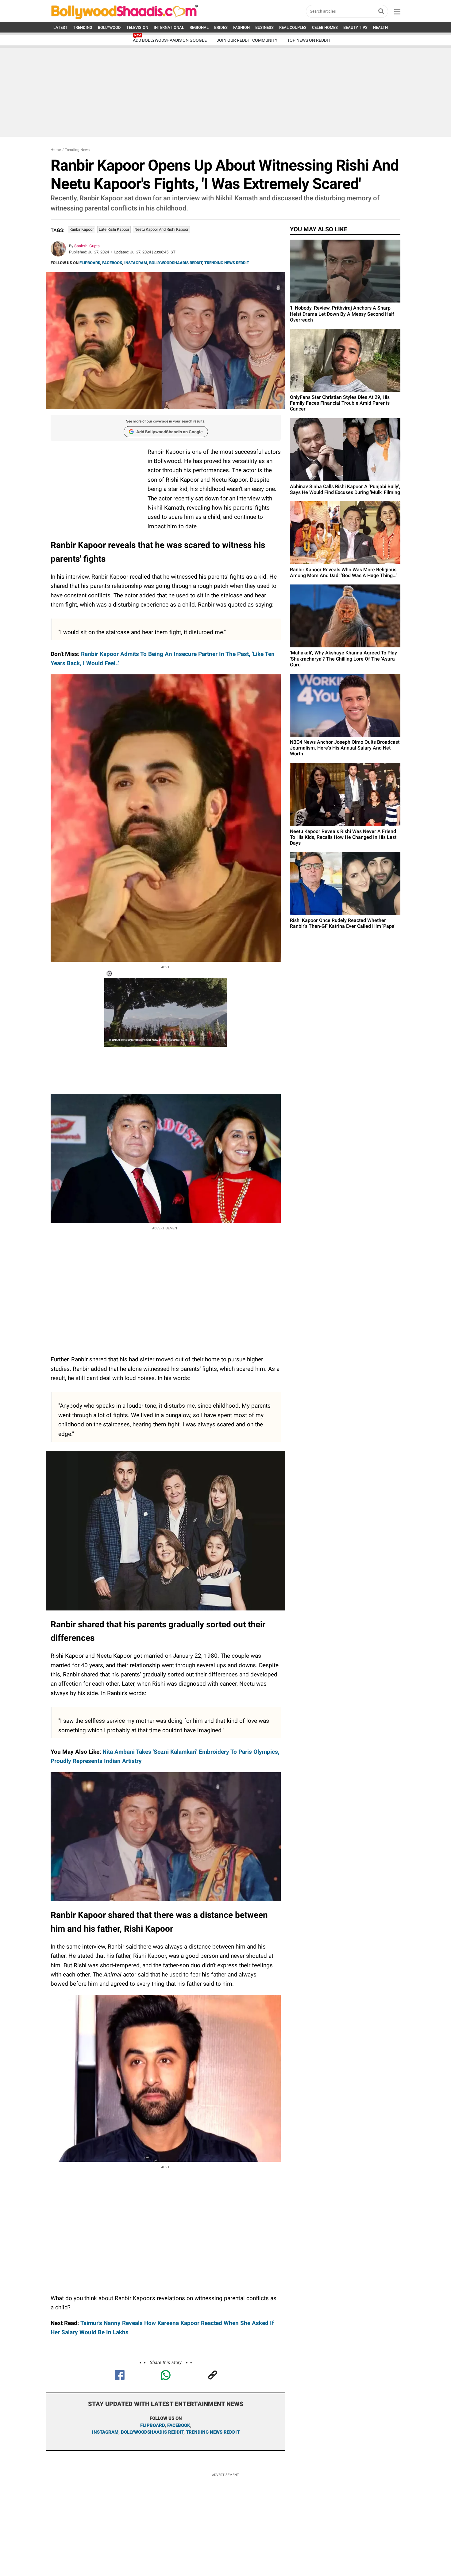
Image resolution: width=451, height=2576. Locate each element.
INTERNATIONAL (169, 27)
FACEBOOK (112, 263)
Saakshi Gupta (87, 246)
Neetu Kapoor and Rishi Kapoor (161, 229)
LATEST (60, 27)
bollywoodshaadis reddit (152, 2432)
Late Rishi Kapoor (114, 229)
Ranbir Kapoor (81, 229)
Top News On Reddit (309, 40)
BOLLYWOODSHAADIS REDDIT (176, 263)
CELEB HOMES (325, 27)
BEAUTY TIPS (355, 27)
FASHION (241, 27)
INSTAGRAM (136, 263)
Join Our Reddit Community (247, 40)
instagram (105, 2432)
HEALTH (380, 27)
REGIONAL (199, 27)
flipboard (152, 2425)
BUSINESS (264, 27)
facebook (179, 2425)
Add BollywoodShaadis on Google (170, 432)
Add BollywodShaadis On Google (170, 40)
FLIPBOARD (90, 263)
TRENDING (83, 27)
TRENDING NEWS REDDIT (227, 263)
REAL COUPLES (293, 27)
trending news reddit (213, 2432)
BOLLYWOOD (109, 27)
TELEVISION (137, 27)
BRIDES (221, 27)
